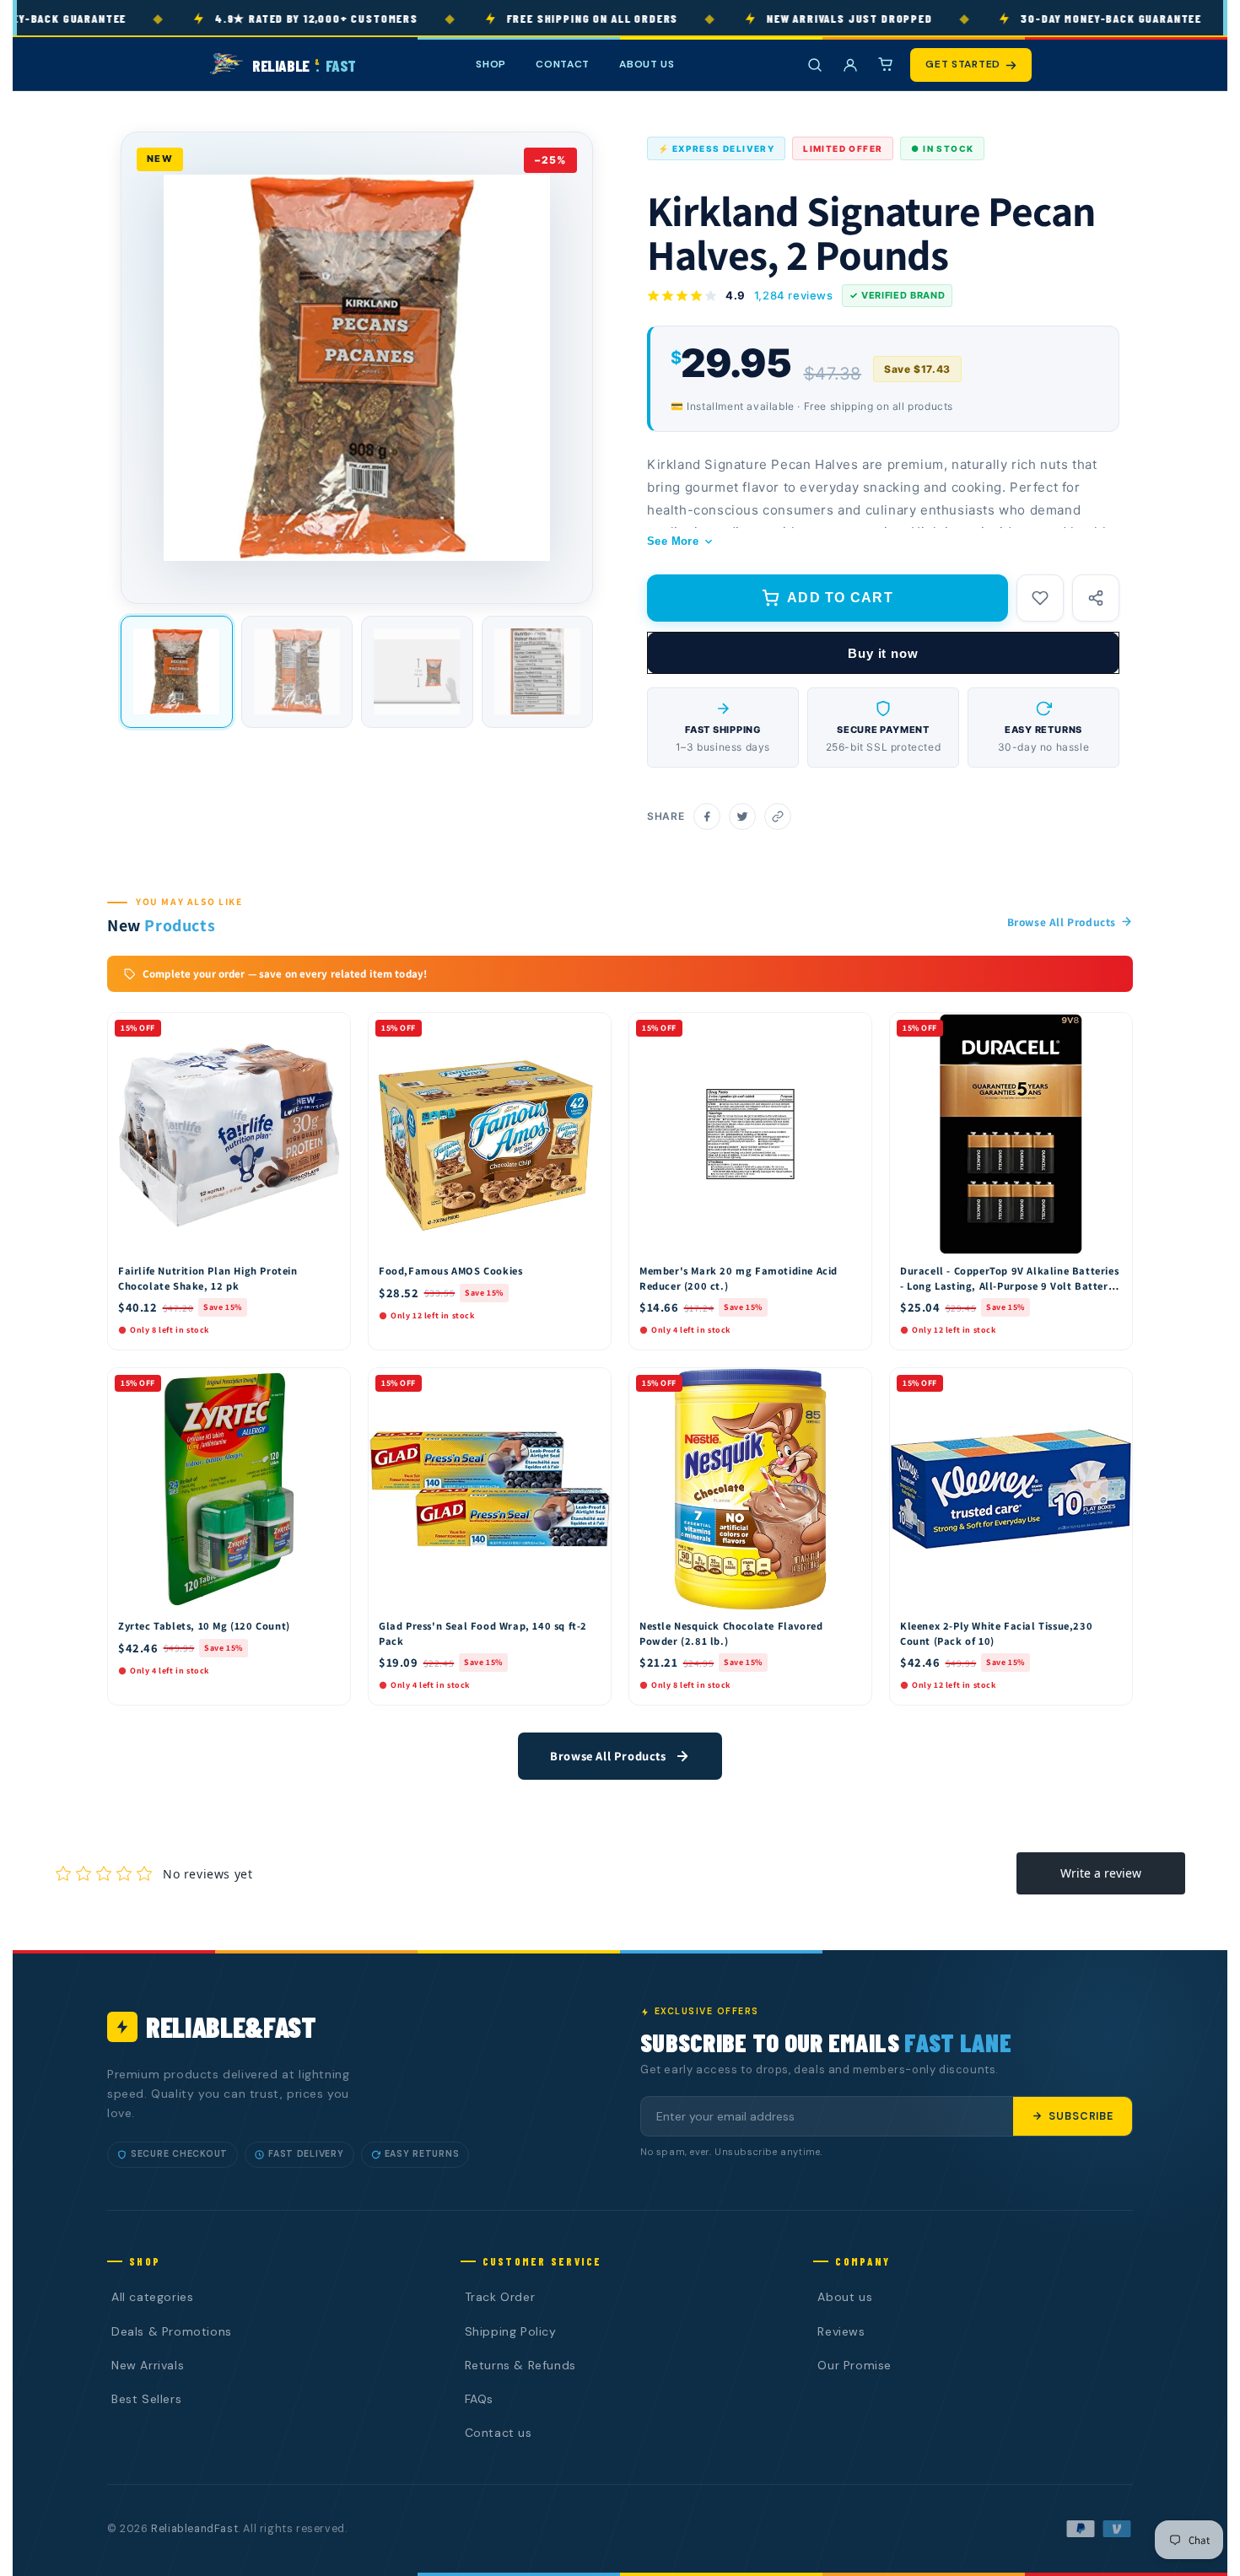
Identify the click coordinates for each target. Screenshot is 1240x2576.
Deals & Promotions (172, 2331)
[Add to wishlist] (1040, 598)
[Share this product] (1096, 598)
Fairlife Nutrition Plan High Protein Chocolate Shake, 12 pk (208, 1278)
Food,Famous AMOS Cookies (450, 1271)
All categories (152, 2297)
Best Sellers (146, 2399)
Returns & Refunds (520, 2365)
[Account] (850, 65)
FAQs (479, 2399)
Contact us (499, 2433)
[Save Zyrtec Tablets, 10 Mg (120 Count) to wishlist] (330, 1385)
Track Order (500, 2297)
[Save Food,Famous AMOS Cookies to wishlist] (590, 1030)
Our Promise (855, 2365)
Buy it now (883, 653)
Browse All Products (1062, 922)
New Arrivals (148, 2365)
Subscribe (1081, 2116)
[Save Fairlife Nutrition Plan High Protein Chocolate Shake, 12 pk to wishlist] (330, 1030)
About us (845, 2297)
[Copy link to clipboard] (778, 816)
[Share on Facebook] (707, 816)
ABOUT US (647, 64)
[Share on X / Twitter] (742, 816)
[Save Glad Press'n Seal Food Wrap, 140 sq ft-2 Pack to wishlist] (590, 1385)
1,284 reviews (794, 295)
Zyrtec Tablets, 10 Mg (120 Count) (204, 1626)
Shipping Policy (511, 2331)
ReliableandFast (194, 2529)
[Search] (815, 65)
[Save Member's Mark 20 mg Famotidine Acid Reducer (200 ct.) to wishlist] (851, 1030)
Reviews (841, 2331)
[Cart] (886, 65)
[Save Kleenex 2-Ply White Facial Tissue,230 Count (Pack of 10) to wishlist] (1112, 1385)
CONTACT (563, 64)
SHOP (491, 64)
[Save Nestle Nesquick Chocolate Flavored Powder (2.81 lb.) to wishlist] (851, 1385)
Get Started (963, 64)
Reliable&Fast (231, 2026)
